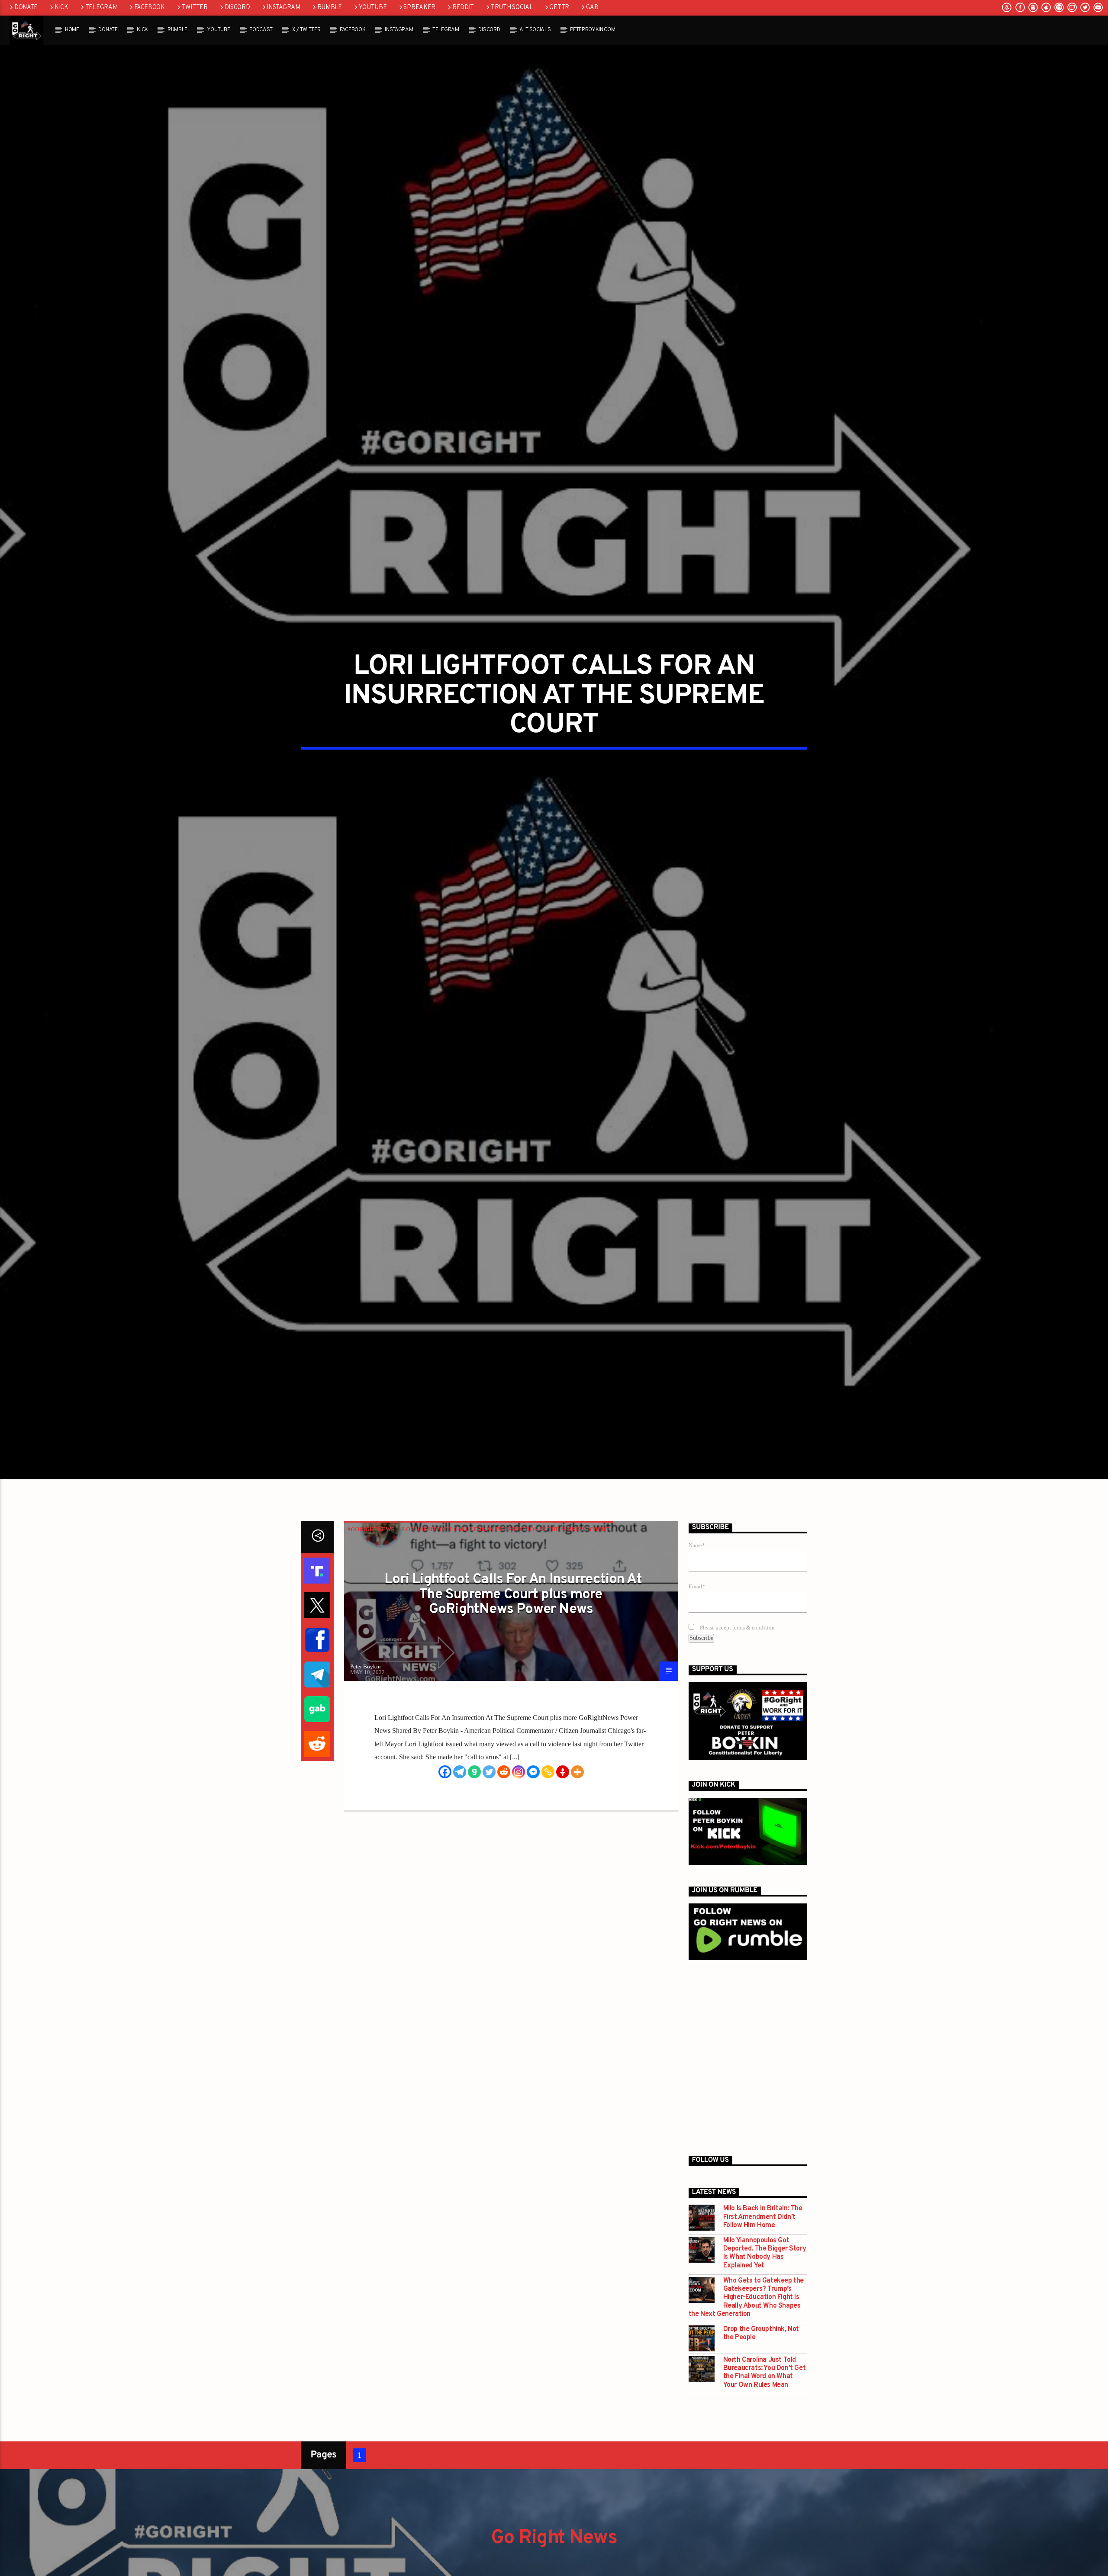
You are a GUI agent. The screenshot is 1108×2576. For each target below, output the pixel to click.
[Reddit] (504, 1781)
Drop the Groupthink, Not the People (761, 2344)
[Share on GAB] (317, 1719)
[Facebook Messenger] (533, 1781)
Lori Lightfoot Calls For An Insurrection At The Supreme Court (506, 1539)
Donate (26, 8)
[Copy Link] (548, 1781)
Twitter (195, 8)
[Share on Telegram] (317, 1684)
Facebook (150, 8)
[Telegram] (460, 1781)
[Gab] (474, 1781)
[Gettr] (563, 1781)
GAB (592, 8)
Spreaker (419, 8)
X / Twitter (306, 30)
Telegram (101, 8)
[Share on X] (317, 1615)
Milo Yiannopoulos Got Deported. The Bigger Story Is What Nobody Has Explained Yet (765, 2263)
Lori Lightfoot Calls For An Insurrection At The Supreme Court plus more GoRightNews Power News (513, 1605)
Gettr (559, 8)
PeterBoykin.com (593, 30)
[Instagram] (519, 1781)
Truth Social (512, 8)
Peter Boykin (366, 1676)
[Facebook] (445, 1781)
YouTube (373, 8)
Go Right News (554, 2548)
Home (72, 30)
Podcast (261, 30)
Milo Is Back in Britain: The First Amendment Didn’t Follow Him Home (763, 2227)
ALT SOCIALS (535, 30)
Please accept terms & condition (737, 1638)
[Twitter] (489, 1781)
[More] (577, 1781)
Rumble (330, 8)
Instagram (283, 8)
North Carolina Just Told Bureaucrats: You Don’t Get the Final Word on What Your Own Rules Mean (765, 2383)
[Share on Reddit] (317, 1754)
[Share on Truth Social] (317, 1581)
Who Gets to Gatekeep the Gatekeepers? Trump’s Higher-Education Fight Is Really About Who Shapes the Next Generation (746, 2308)
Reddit (463, 8)
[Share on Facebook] (317, 1650)
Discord (237, 8)
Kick (61, 8)
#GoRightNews (371, 1539)
